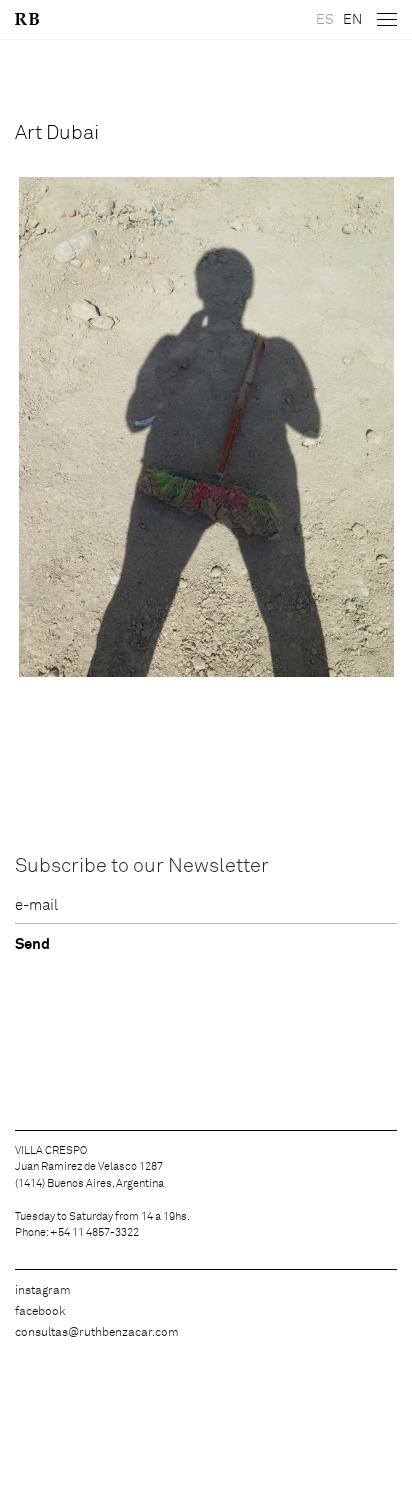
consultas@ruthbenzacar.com (97, 1333)
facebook (40, 1312)
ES (325, 20)
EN (352, 20)
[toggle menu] (387, 20)
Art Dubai (57, 133)
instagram (43, 1291)
